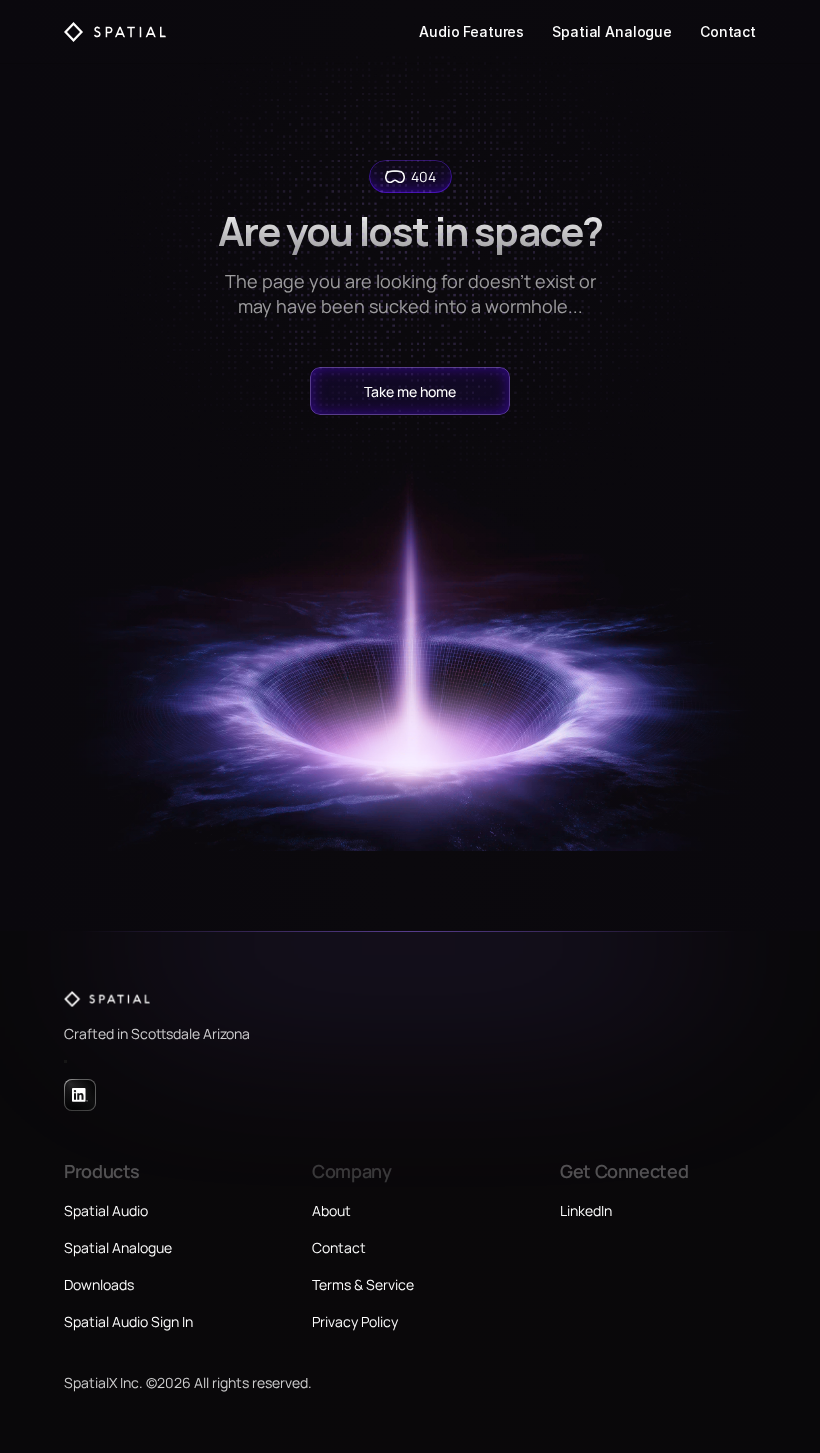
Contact (728, 31)
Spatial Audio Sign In (128, 1321)
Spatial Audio (106, 1210)
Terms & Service (363, 1284)
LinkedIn (586, 1210)
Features (493, 31)
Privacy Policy (355, 1321)
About (331, 1210)
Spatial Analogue (612, 31)
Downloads (99, 1284)
